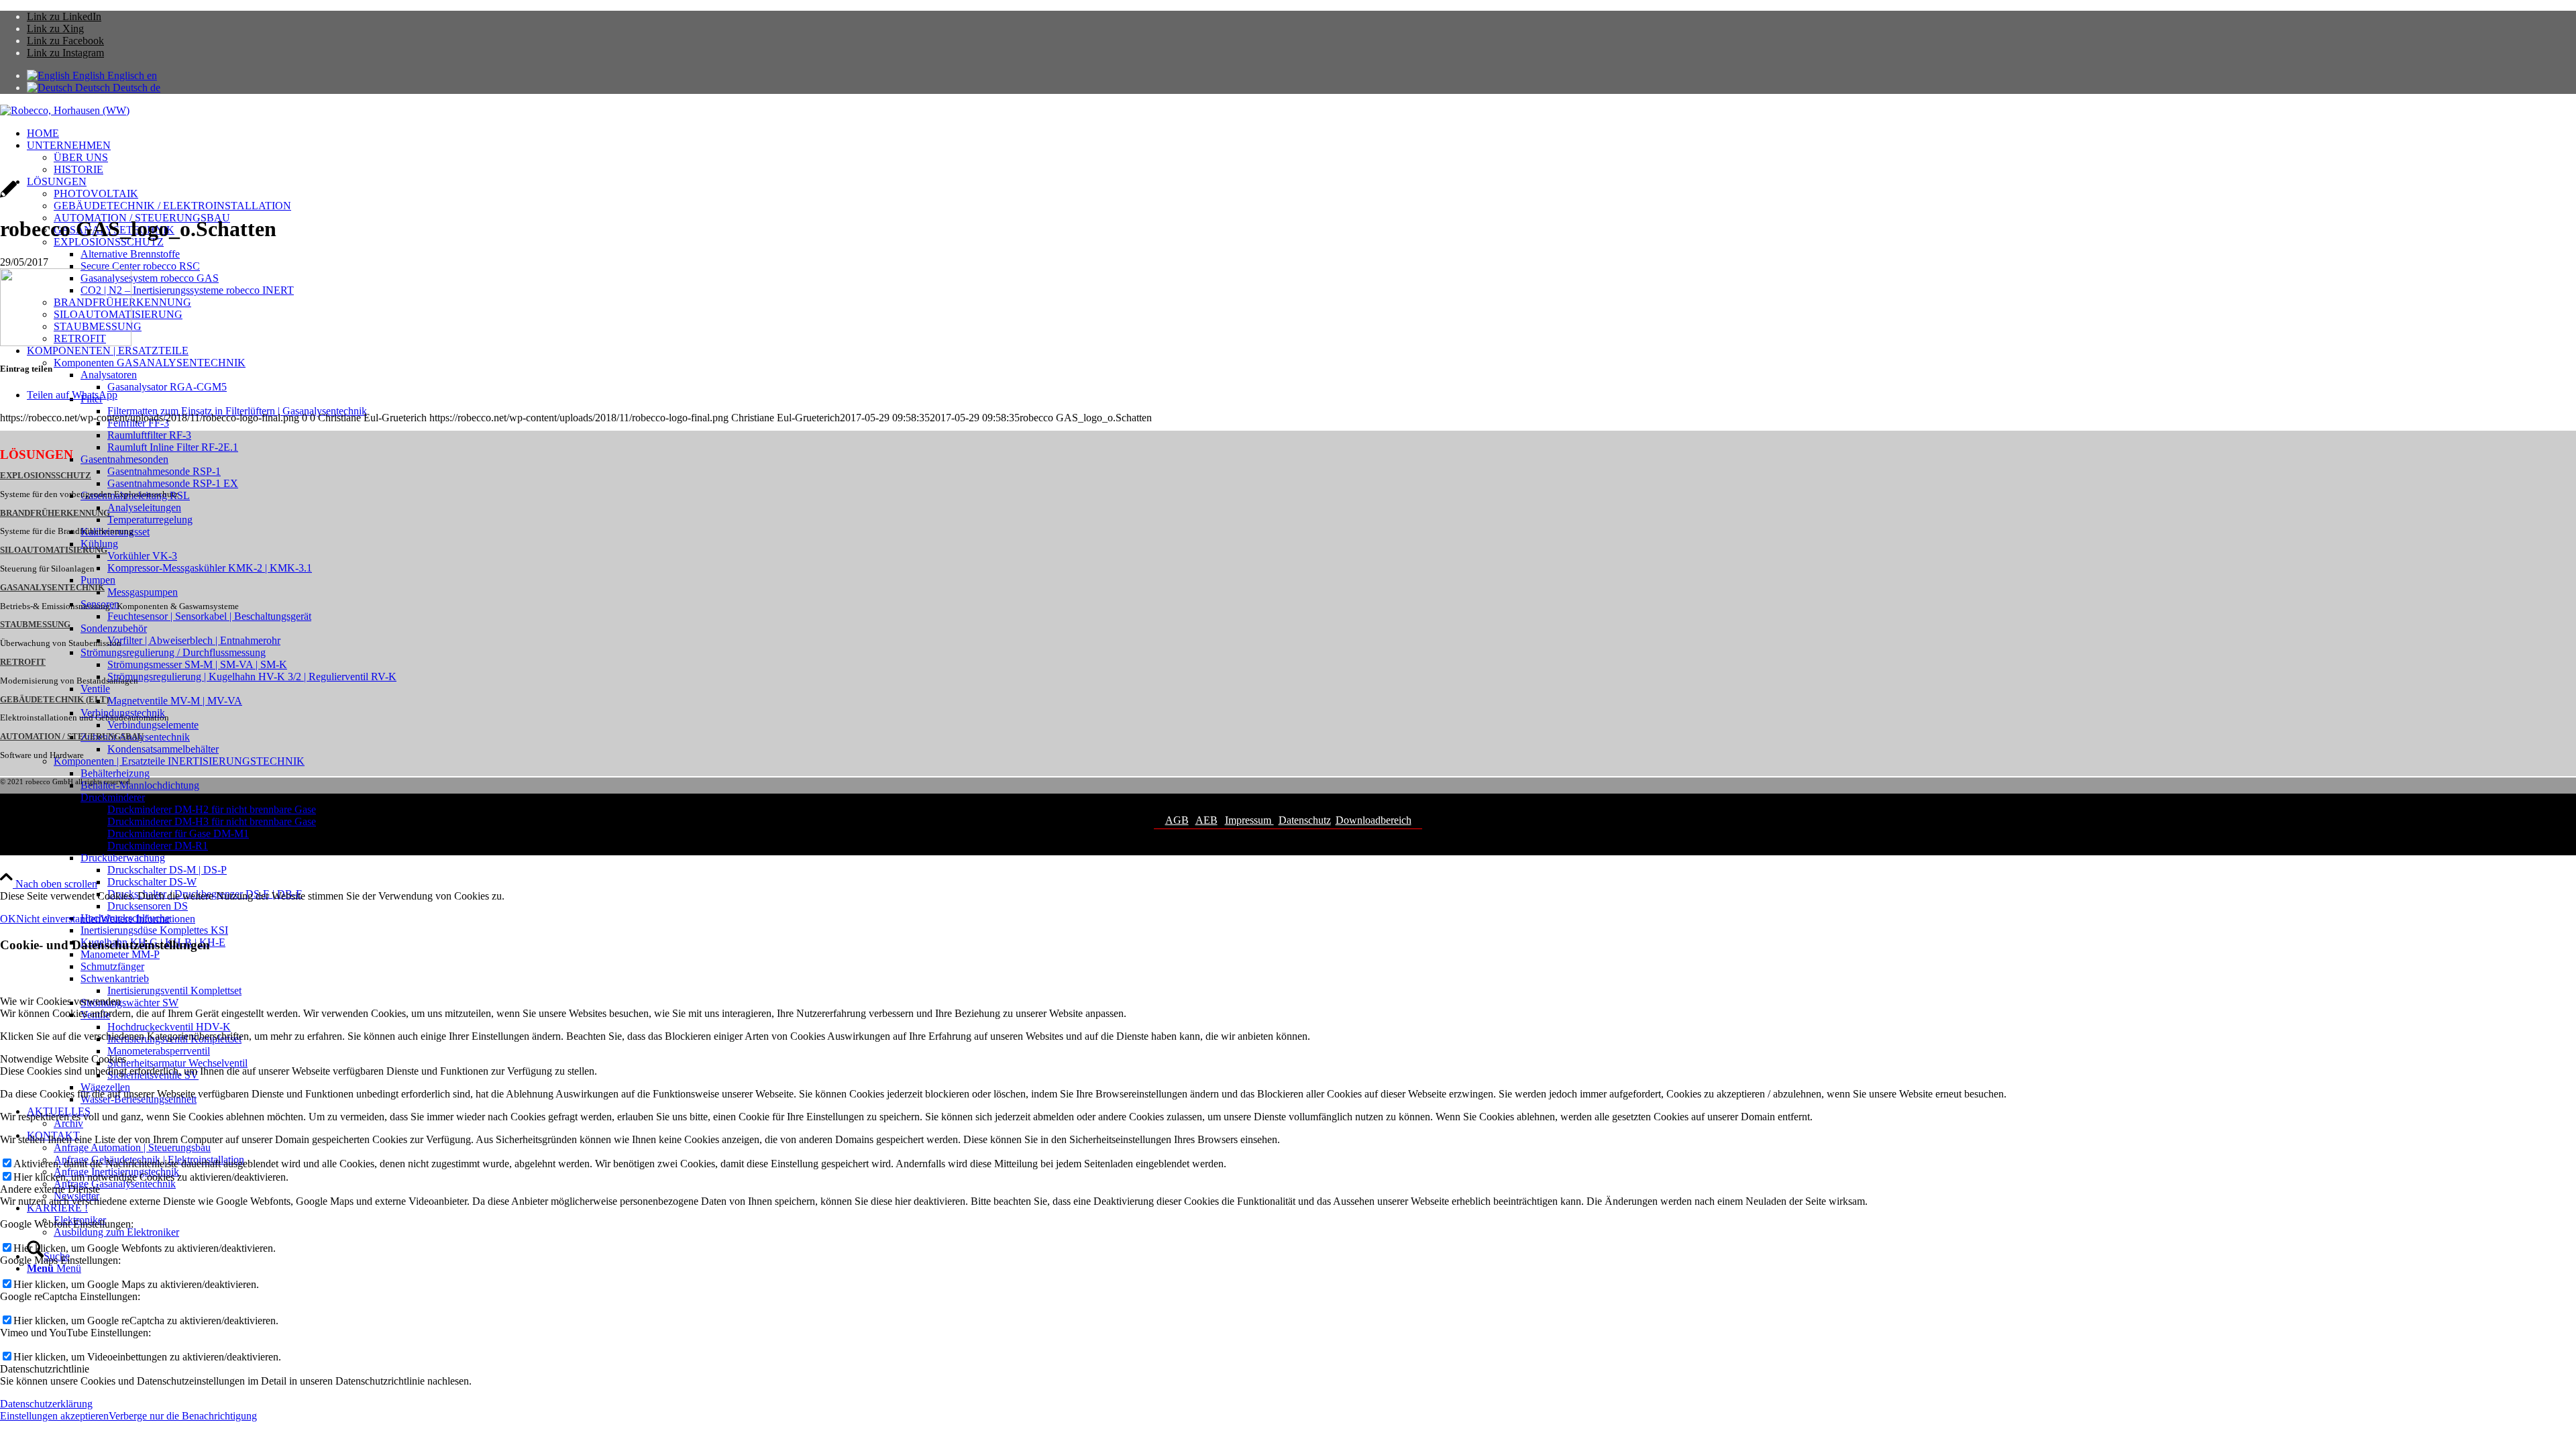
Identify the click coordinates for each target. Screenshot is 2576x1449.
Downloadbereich (1374, 820)
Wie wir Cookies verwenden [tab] (60, 1001)
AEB (1206, 820)
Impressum (1249, 820)
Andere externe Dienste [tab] (50, 1189)
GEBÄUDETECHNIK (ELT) (54, 700)
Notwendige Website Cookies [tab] (63, 1059)
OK (8, 919)
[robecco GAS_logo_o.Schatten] (8, 196)
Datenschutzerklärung (46, 1404)
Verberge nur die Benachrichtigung (183, 1416)
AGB (1177, 820)
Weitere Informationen (148, 919)
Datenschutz (1305, 820)
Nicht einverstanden (58, 919)
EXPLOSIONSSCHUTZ (46, 476)
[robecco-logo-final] (65, 110)
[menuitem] (1301, 133)
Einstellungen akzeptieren (54, 1416)
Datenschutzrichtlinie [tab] (45, 1369)
